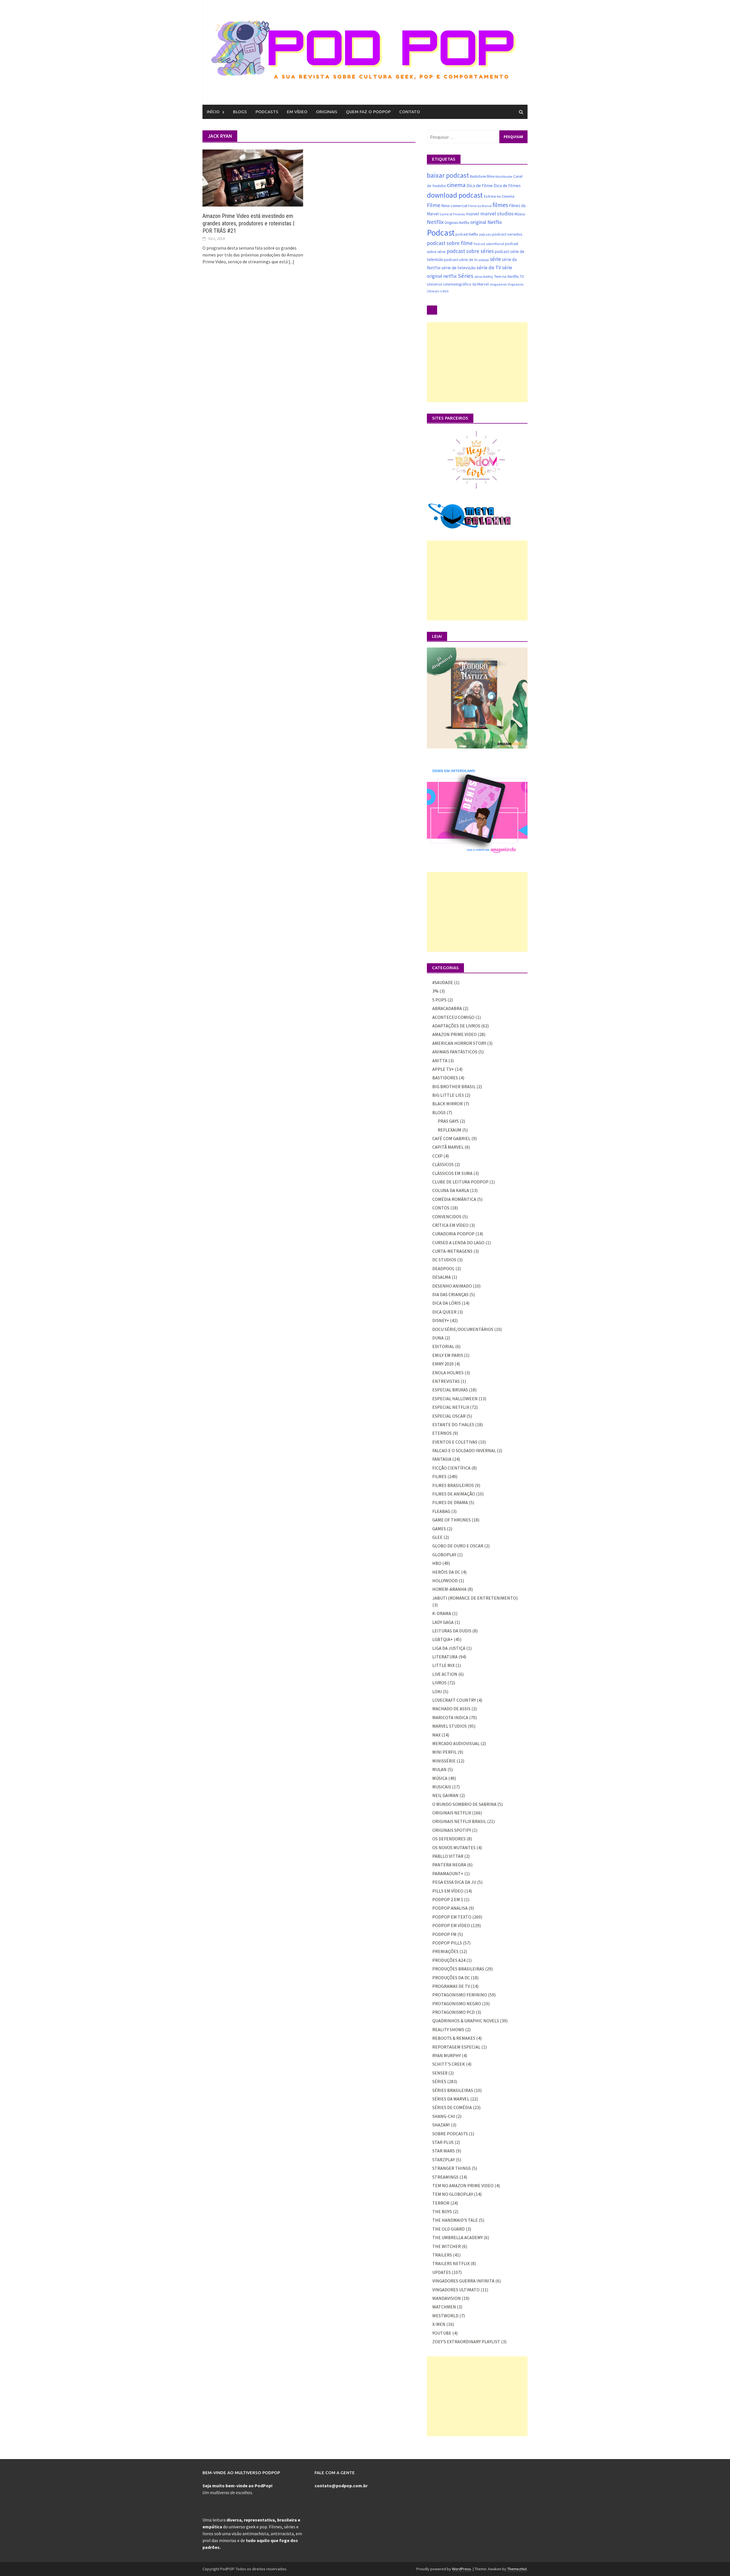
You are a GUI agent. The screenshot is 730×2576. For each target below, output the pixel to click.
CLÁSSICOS (443, 1164)
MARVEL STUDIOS (450, 1726)
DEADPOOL (443, 1268)
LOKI (437, 1691)
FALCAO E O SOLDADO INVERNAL (464, 1450)
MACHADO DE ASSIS (451, 1709)
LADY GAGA (443, 1622)
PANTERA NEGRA (449, 1865)
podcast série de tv (461, 259)
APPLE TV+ (443, 1069)
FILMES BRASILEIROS (453, 1485)
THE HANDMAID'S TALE (455, 2220)
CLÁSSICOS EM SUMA (452, 1173)
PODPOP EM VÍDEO (451, 1925)
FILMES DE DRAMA (450, 1502)
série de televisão (459, 268)
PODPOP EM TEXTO (452, 1917)
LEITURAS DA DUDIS (452, 1631)
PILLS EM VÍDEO (448, 1891)
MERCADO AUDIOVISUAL (456, 1743)
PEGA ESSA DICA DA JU (454, 1882)
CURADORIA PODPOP (453, 1234)
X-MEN (444, 291)
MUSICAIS (442, 1787)
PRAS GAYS (448, 1121)
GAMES (439, 1529)
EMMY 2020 (443, 1364)
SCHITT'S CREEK (449, 2064)
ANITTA (440, 1061)
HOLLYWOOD (445, 1581)
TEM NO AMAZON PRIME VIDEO (463, 2186)
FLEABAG (441, 1511)
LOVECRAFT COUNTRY (454, 1700)
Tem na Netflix (506, 276)
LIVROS (439, 1683)
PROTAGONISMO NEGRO (457, 2004)
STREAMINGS (445, 2177)
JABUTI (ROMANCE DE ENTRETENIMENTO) (475, 1598)
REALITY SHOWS (448, 2029)
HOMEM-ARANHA (449, 1589)
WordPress (462, 2569)
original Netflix (486, 222)
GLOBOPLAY (444, 1555)
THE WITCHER (447, 2246)
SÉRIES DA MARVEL (451, 2099)
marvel (473, 214)
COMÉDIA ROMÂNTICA (454, 1199)
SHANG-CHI (444, 2116)
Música (520, 214)
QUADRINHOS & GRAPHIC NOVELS (466, 2021)
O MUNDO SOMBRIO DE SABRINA (464, 1804)
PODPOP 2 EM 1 (448, 1899)
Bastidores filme (482, 176)
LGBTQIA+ (443, 1639)
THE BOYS (442, 2211)
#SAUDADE (443, 982)
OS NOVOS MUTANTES (454, 1847)
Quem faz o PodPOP (368, 112)
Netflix (435, 222)
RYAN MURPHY (447, 2055)
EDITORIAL (443, 1346)
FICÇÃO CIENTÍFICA (451, 1468)
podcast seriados (507, 234)
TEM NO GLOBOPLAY (453, 2194)
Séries (466, 276)
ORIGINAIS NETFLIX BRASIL (459, 1821)
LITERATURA (445, 1657)
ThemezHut (517, 2569)
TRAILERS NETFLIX (451, 2263)
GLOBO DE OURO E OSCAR (458, 1546)
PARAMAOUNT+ (448, 1873)
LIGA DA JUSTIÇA (449, 1648)
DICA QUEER (444, 1312)
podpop (484, 260)
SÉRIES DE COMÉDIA (452, 2107)
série (495, 259)
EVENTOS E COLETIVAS (455, 1442)
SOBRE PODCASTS (450, 2134)
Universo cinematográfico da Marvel (458, 284)
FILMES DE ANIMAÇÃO (454, 1494)
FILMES (439, 1476)
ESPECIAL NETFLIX (451, 1407)
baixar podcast (448, 175)
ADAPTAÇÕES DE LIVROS (456, 1026)
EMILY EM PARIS (448, 1355)
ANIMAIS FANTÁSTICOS (455, 1052)
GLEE (437, 1537)
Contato (410, 112)
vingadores (498, 284)
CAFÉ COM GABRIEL (451, 1138)
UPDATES (442, 2272)
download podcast (455, 195)
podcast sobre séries (470, 251)
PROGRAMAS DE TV (451, 1986)
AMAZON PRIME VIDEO (455, 1034)
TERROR (441, 2203)
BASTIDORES (445, 1078)
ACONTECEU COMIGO (453, 1017)
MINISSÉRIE (444, 1761)
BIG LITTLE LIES (448, 1095)
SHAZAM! (441, 2125)
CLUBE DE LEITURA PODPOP (460, 1182)
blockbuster (504, 176)
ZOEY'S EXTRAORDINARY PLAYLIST (466, 2342)
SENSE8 (440, 2073)
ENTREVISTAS (446, 1381)
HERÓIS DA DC (446, 1572)
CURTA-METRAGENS (452, 1251)
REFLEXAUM (450, 1130)
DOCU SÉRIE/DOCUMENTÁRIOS (463, 1329)
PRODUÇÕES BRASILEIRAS (458, 1969)
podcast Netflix (467, 234)
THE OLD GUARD (449, 2229)
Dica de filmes (507, 186)
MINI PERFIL (445, 1752)
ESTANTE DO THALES (453, 1424)
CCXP (437, 1156)
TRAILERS (442, 2255)
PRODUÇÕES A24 (449, 1960)
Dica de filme (480, 186)
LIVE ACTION (445, 1674)
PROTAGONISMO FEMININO (460, 1995)
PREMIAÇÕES (445, 1951)
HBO (437, 1563)
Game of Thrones (452, 214)
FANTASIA (442, 1459)
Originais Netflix (457, 223)
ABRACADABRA (447, 1008)
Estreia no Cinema (499, 196)
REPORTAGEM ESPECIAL (456, 2047)
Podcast (441, 233)
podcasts (485, 234)
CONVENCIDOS (447, 1217)
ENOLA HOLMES (448, 1373)
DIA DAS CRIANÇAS (450, 1294)
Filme (434, 205)
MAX (436, 1735)
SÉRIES (439, 2081)
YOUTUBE (442, 2333)
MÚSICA (440, 1778)
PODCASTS (267, 112)
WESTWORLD (445, 2316)
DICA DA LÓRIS (447, 1303)
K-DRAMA (442, 1613)
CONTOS (441, 1208)
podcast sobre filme (450, 243)
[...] (291, 262)
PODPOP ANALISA (450, 1908)
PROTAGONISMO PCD (454, 2012)
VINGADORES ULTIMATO (456, 2290)
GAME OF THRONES (452, 1520)
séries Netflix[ (484, 277)
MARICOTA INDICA (450, 1717)
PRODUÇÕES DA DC (451, 1978)
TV (522, 276)
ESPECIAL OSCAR (449, 1416)
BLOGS (240, 112)
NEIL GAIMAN (445, 1795)
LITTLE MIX (443, 1665)
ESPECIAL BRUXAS (450, 1390)
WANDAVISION (447, 2298)
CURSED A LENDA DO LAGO (458, 1243)
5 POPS (439, 1000)
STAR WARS (444, 2151)
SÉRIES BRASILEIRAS (453, 2090)
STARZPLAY (444, 2160)
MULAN (439, 1769)
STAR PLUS (443, 2142)
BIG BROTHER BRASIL (454, 1086)
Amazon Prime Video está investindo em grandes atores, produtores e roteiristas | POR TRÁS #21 (248, 223)
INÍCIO (213, 112)
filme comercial (454, 206)
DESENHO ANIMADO (452, 1286)
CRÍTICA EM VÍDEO (450, 1225)
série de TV (489, 267)
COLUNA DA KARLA (451, 1190)
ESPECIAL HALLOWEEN (455, 1399)
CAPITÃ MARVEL (448, 1147)
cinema (456, 185)
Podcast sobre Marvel (489, 244)
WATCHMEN (444, 2307)
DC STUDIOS (444, 1260)
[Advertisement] (477, 362)
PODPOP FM (444, 1934)
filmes (500, 205)
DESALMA (442, 1277)
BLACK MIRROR (448, 1104)
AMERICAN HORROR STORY (459, 1043)
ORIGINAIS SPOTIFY (452, 1830)
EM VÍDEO (297, 112)
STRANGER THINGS (452, 2168)
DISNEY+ (441, 1320)
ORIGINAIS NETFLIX (452, 1813)
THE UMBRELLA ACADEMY (458, 2237)
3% (435, 991)
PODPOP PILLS (447, 1943)
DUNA (438, 1338)
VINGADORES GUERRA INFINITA (463, 2281)
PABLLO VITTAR (448, 1856)
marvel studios (497, 214)
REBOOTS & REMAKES (454, 2038)
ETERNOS (442, 1433)
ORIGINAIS (327, 112)
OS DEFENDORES (449, 1839)
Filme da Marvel (480, 206)
